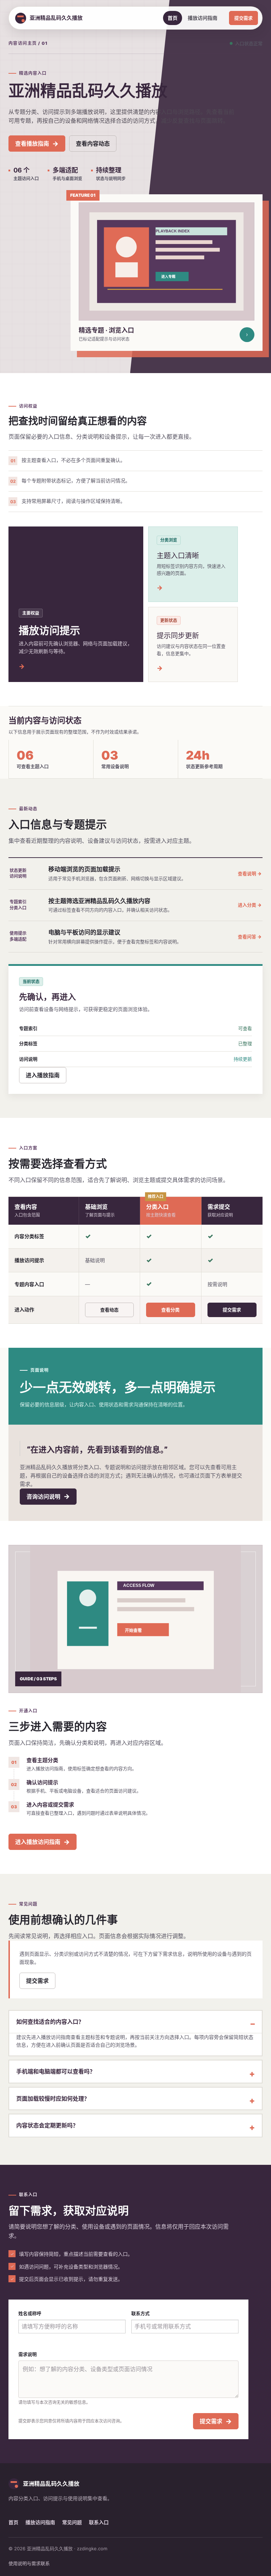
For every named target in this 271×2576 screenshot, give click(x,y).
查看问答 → (250, 937)
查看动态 (109, 1310)
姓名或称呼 (30, 2313)
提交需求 (243, 18)
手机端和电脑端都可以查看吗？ (56, 2071)
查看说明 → (250, 873)
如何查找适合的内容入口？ (50, 2022)
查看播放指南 (37, 144)
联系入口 (99, 2522)
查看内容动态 (93, 144)
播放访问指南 (203, 18)
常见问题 (72, 2522)
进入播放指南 (43, 1075)
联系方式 (140, 2313)
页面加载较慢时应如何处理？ (53, 2099)
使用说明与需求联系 (29, 2563)
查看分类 (170, 1310)
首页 (173, 18)
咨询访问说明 (48, 1496)
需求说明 (28, 2354)
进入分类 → (250, 905)
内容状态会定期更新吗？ (47, 2125)
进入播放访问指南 (43, 1842)
